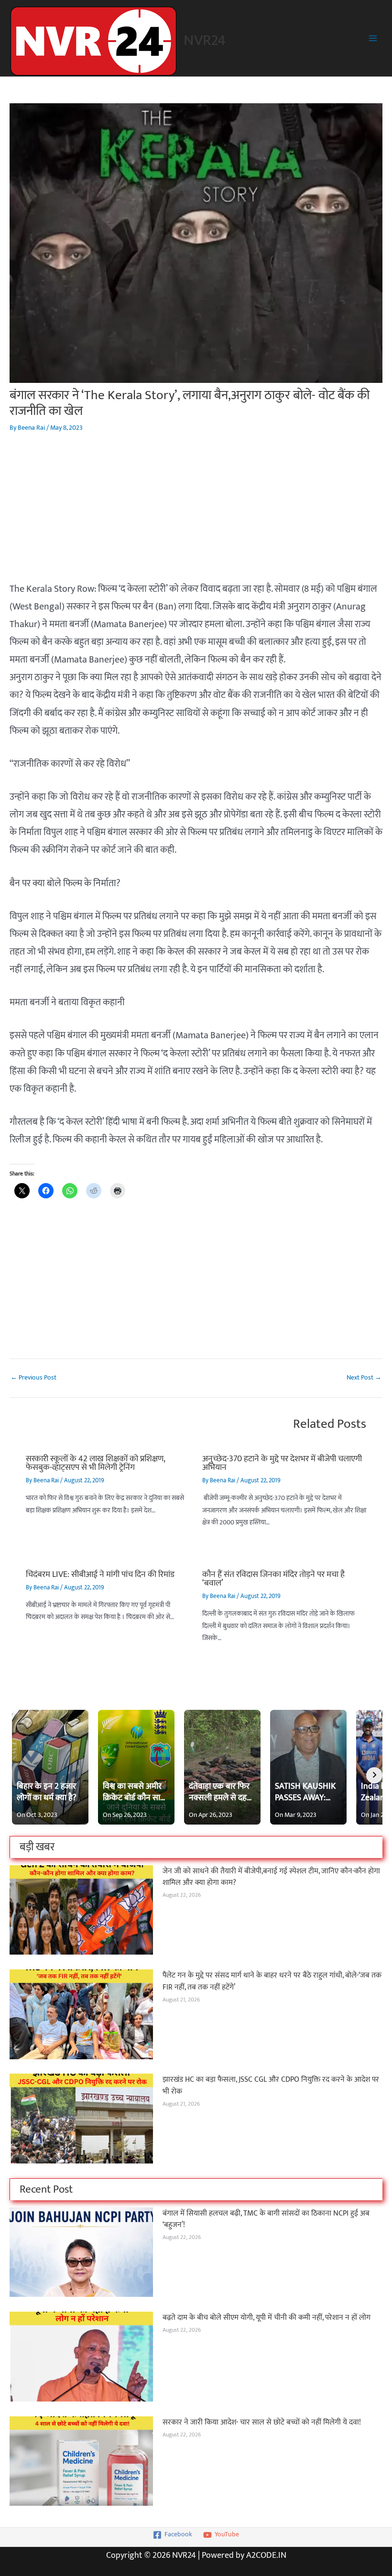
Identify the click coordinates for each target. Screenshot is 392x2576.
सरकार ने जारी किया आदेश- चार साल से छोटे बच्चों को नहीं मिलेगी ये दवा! (262, 2422)
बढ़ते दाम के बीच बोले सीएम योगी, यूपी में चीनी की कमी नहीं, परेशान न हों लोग (267, 2317)
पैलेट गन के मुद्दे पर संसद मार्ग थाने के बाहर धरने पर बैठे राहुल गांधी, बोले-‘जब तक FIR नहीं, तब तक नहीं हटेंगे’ (272, 1981)
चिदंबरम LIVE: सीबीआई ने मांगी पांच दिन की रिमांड (100, 1574)
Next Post (364, 1378)
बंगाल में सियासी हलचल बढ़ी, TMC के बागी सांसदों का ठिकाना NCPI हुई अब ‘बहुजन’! (266, 2219)
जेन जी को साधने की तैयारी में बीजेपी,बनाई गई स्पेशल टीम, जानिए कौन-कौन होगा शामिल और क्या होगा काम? (271, 1877)
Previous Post (33, 1378)
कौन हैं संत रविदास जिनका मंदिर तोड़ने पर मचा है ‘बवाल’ (273, 1579)
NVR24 (205, 40)
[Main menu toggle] (373, 38)
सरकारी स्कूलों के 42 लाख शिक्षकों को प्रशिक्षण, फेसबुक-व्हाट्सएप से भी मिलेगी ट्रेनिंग (95, 1463)
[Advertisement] (196, 513)
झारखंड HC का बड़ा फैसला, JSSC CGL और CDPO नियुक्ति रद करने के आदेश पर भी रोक (271, 2085)
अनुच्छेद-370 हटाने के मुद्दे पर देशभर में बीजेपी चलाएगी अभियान (282, 1463)
